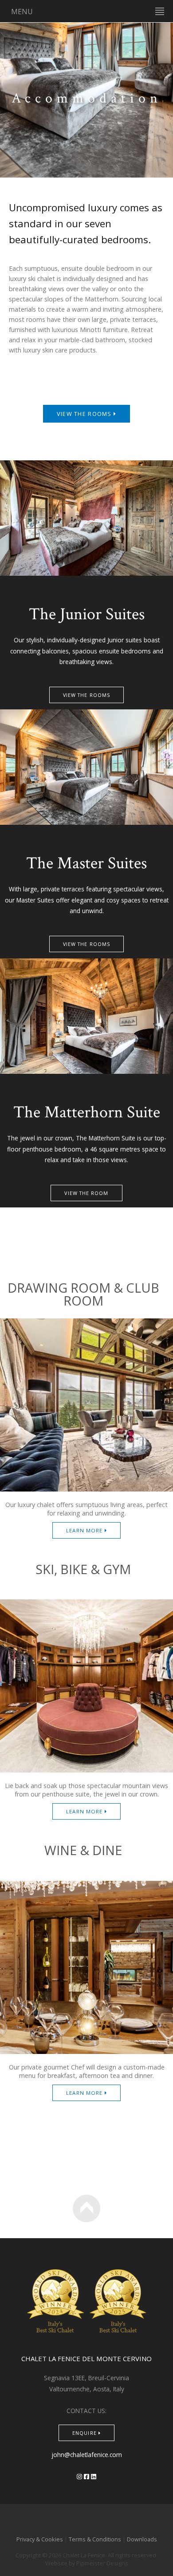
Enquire (85, 2433)
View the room (86, 1193)
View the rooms (85, 414)
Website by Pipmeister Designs (87, 2563)
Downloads (142, 2539)
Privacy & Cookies (40, 2539)
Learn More (85, 1530)
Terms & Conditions (95, 2539)
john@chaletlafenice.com (87, 2455)
